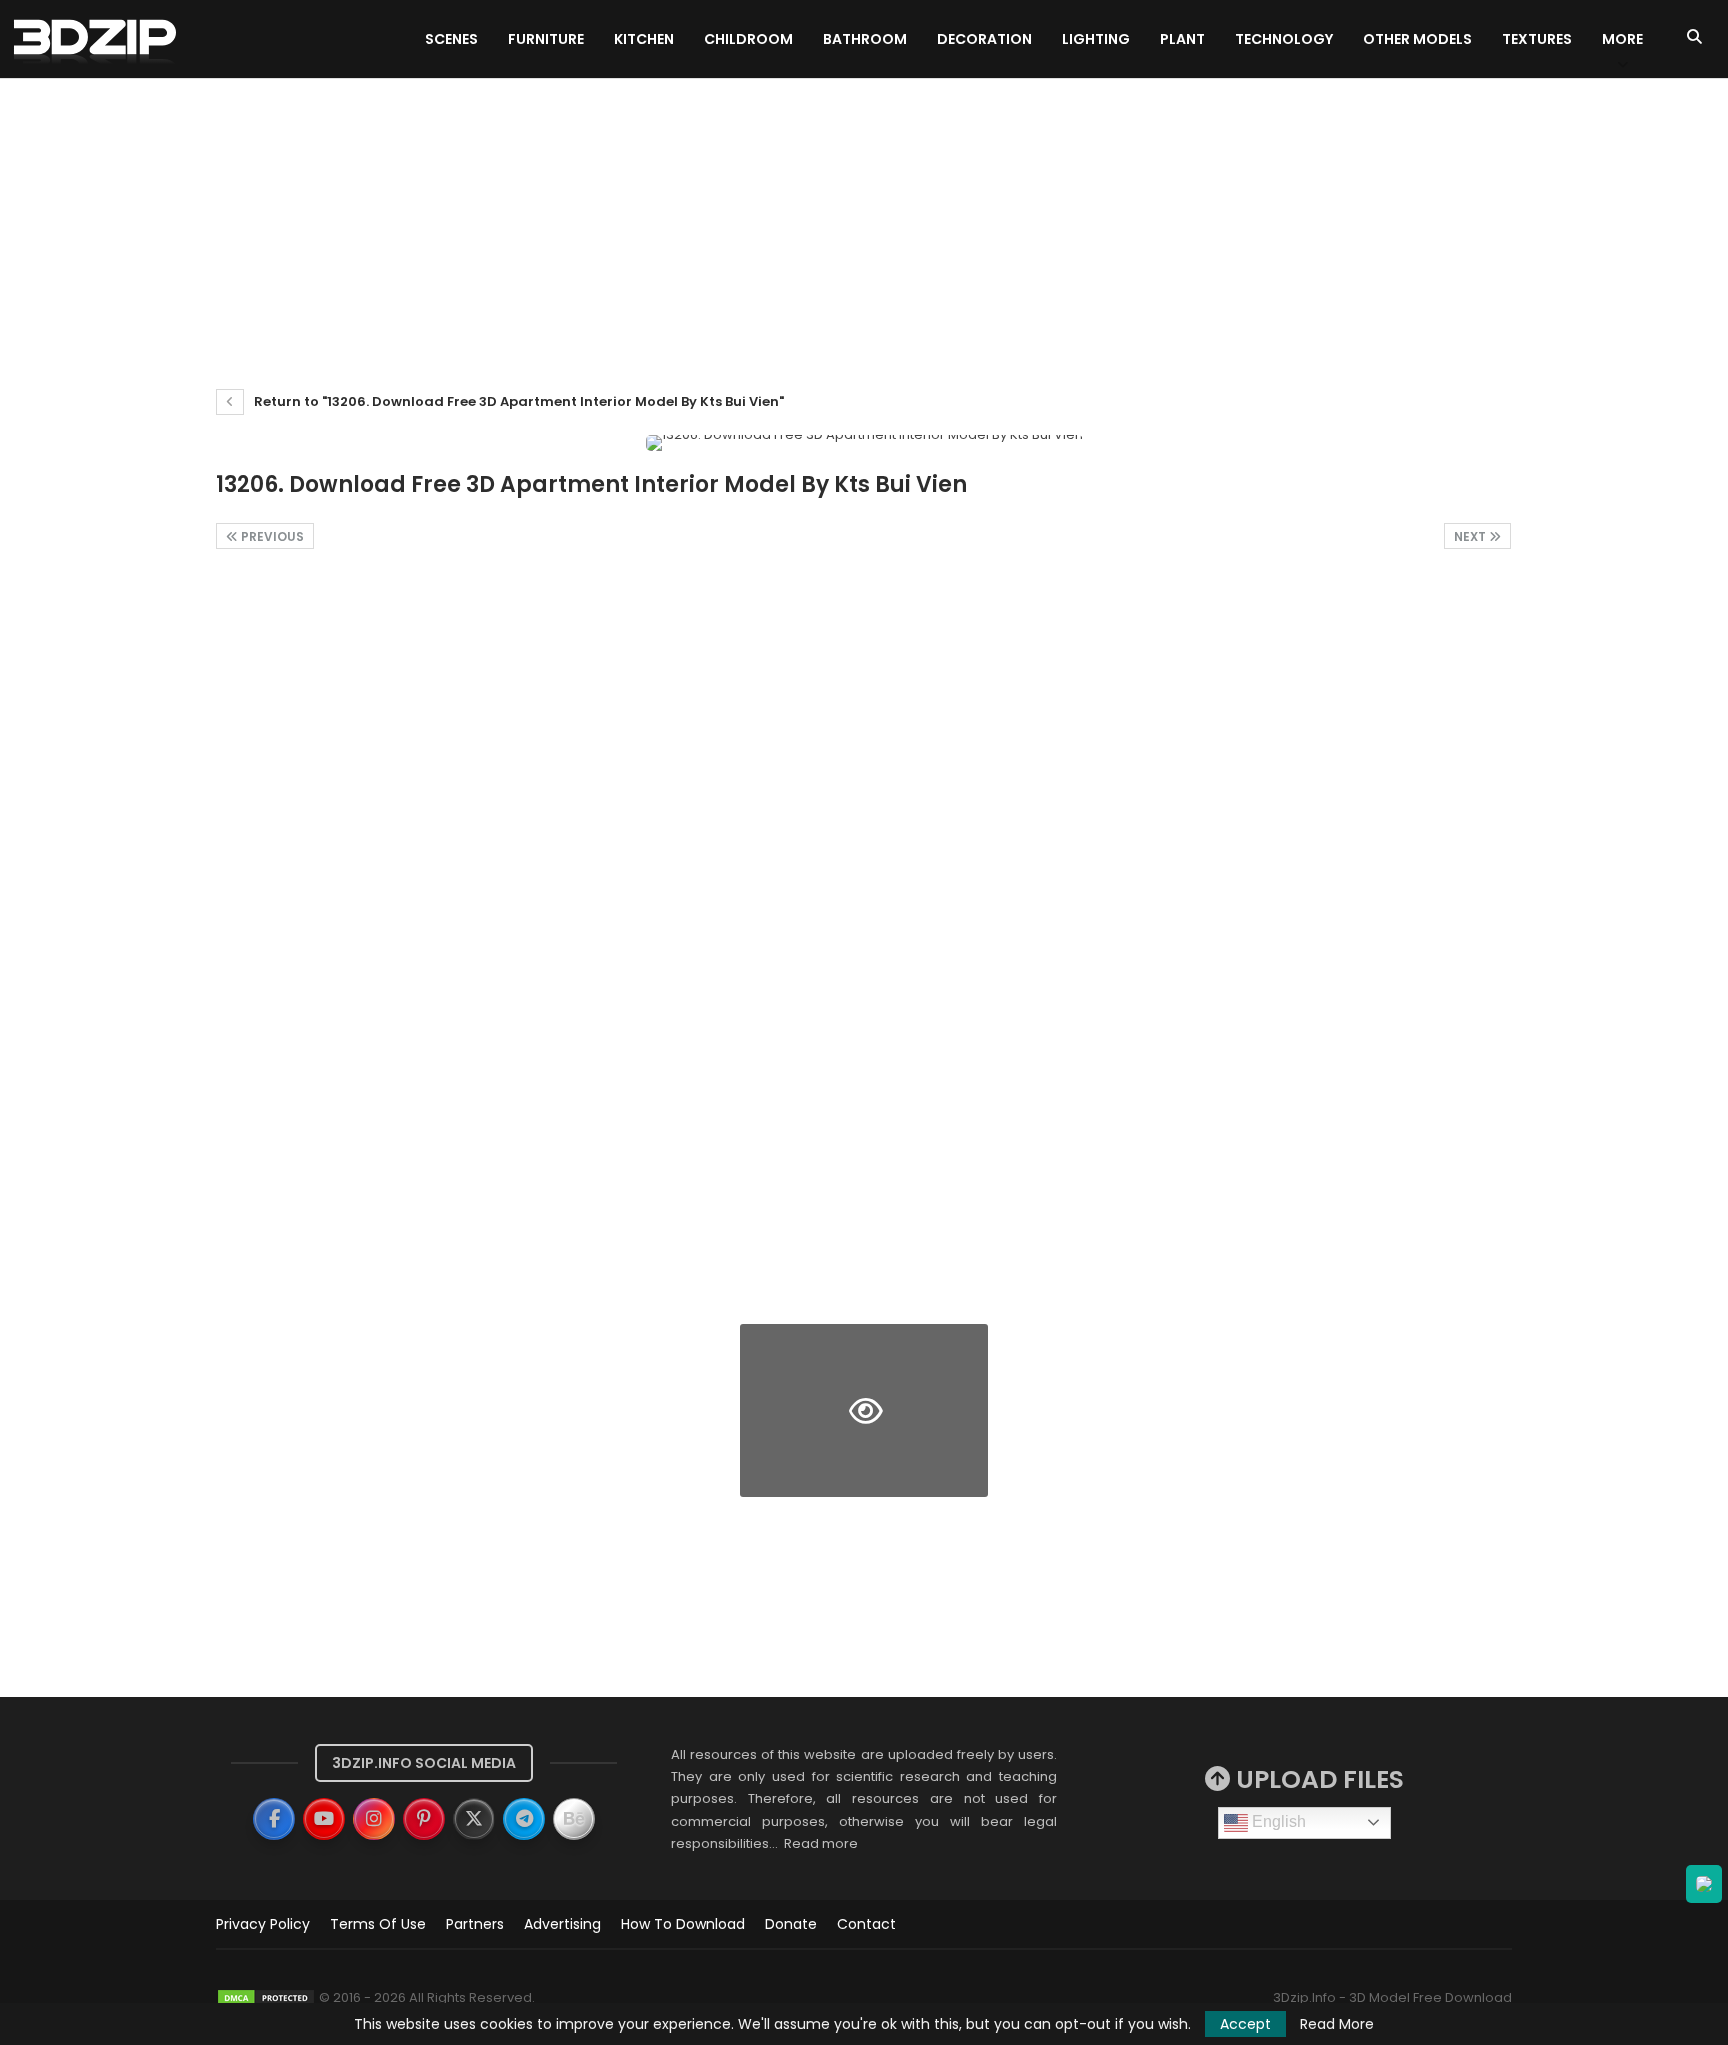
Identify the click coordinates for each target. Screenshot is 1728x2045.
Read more (821, 1843)
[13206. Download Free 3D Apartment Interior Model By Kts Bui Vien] (339, 659)
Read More (1337, 2024)
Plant (1182, 39)
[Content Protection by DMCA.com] (266, 1997)
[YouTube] (324, 1819)
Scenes (451, 39)
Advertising (562, 1924)
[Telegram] (524, 1819)
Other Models (1417, 39)
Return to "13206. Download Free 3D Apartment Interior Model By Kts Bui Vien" (517, 401)
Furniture (546, 39)
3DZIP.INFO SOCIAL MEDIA (424, 1763)
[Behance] (574, 1819)
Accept (1245, 2024)
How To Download (683, 1924)
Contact (866, 1924)
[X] (474, 1819)
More (1622, 39)
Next (1471, 536)
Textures (1537, 39)
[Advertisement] (864, 229)
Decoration (984, 39)
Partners (475, 1924)
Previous (271, 536)
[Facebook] (274, 1819)
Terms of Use (378, 1924)
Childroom (748, 39)
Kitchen (644, 39)
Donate (791, 1924)
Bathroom (865, 39)
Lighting (1096, 39)
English (1277, 1821)
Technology (1284, 39)
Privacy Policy (263, 1924)
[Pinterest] (424, 1819)
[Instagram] (374, 1819)
